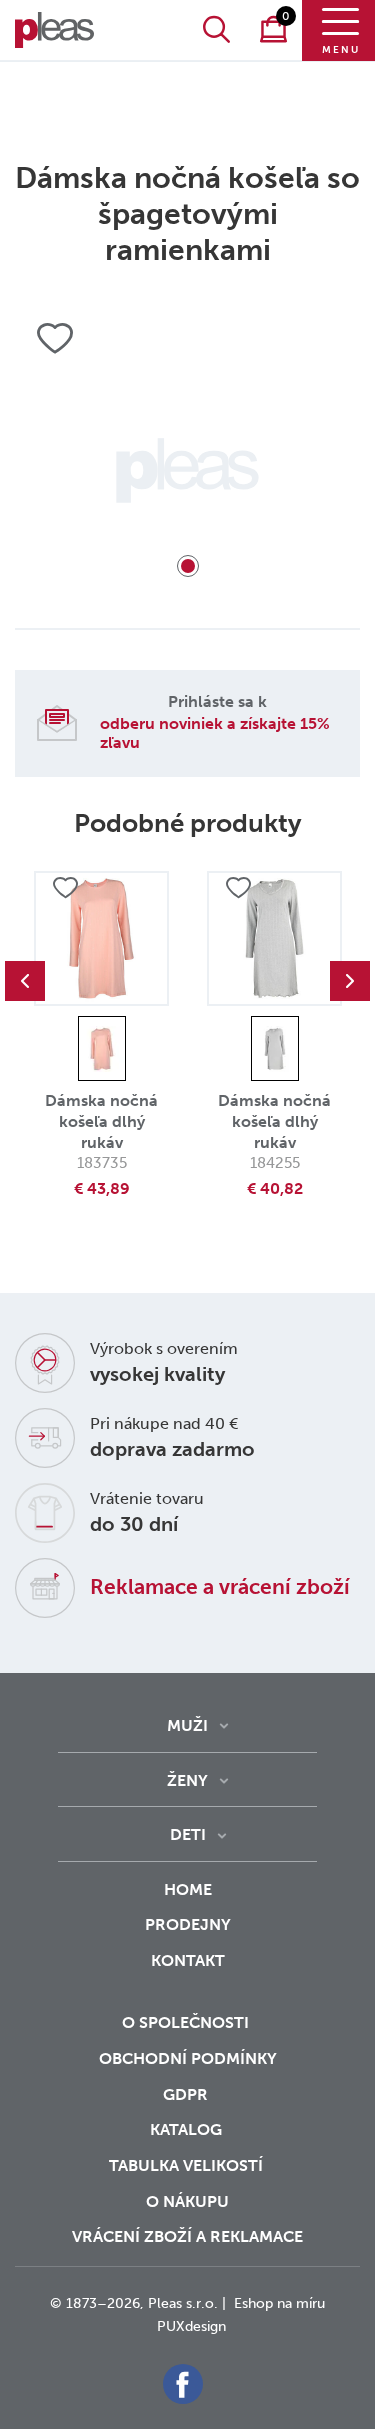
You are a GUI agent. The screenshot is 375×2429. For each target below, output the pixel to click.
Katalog (188, 2129)
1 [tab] (188, 566)
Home (188, 1889)
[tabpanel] (187, 470)
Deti (188, 1834)
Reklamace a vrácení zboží (220, 1586)
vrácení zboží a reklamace (187, 2236)
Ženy (187, 1780)
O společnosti (187, 2022)
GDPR (187, 2094)
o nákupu (187, 2201)
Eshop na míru (279, 2303)
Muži (187, 1725)
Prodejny (188, 1924)
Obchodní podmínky (188, 2058)
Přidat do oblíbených (65, 888)
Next (350, 981)
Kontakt (188, 1960)
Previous (25, 981)
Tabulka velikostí (188, 2165)
